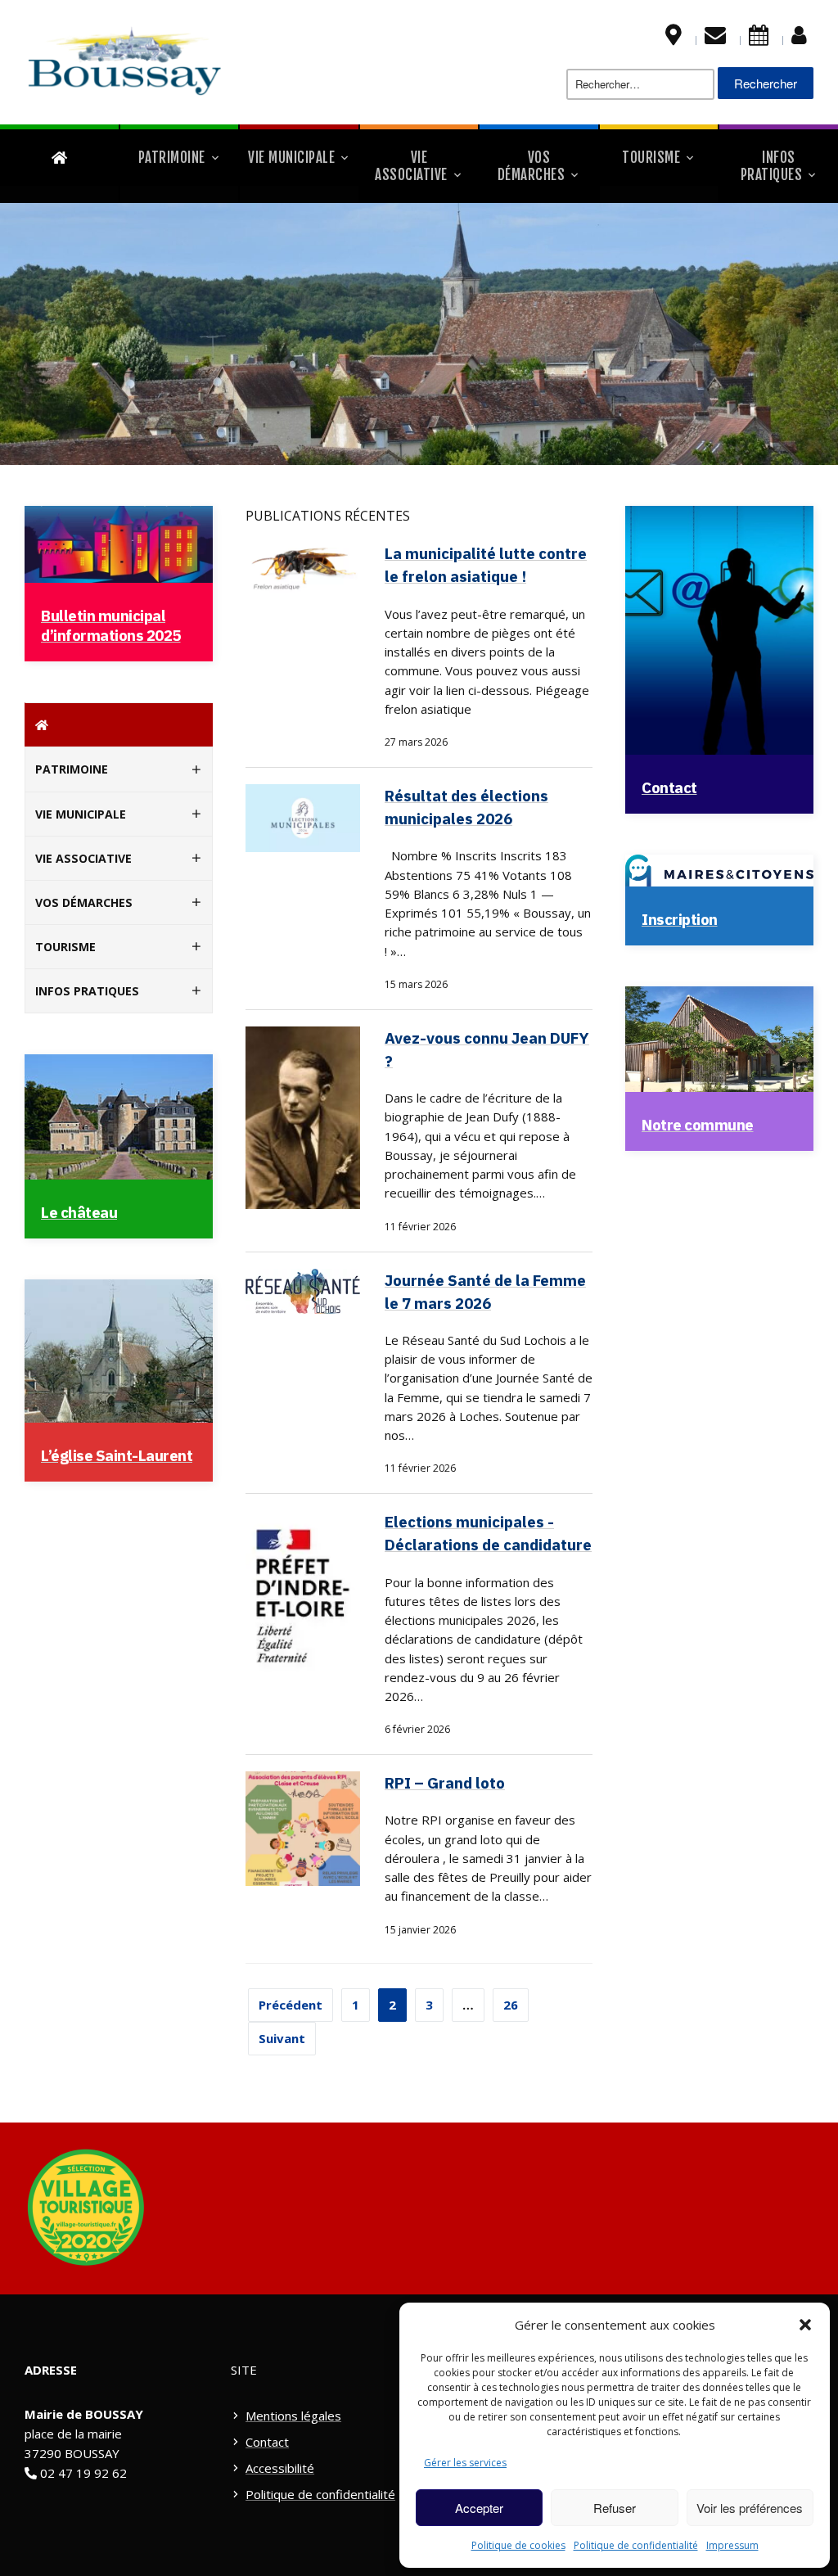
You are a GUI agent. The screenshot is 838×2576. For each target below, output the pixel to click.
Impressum (732, 2545)
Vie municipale (291, 158)
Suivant (282, 2038)
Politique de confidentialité (636, 2545)
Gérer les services (465, 2463)
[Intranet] (799, 38)
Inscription (680, 919)
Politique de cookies (518, 2545)
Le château (79, 1212)
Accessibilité (280, 2468)
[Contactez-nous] (715, 38)
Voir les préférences (750, 2508)
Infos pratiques (772, 166)
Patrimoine (172, 158)
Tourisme (651, 158)
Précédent (291, 2005)
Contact (669, 787)
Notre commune (698, 1125)
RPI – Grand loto (445, 1783)
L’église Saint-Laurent (117, 1455)
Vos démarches (532, 166)
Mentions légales (293, 2416)
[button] (805, 2325)
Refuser (615, 2508)
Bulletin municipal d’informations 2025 (111, 625)
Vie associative (411, 166)
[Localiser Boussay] (674, 38)
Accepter (479, 2508)
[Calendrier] (759, 38)
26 (511, 2005)
